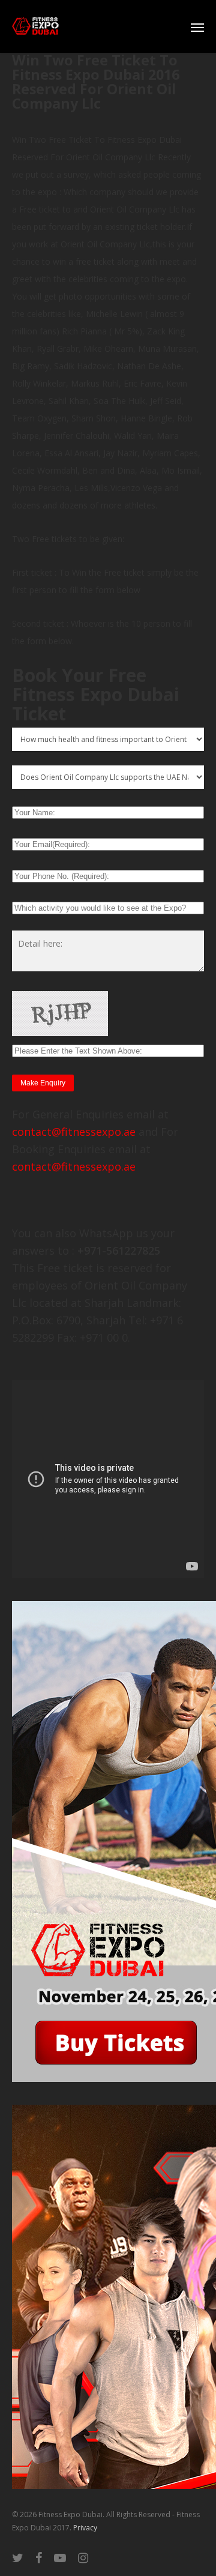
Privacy (85, 2528)
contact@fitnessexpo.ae (74, 1132)
